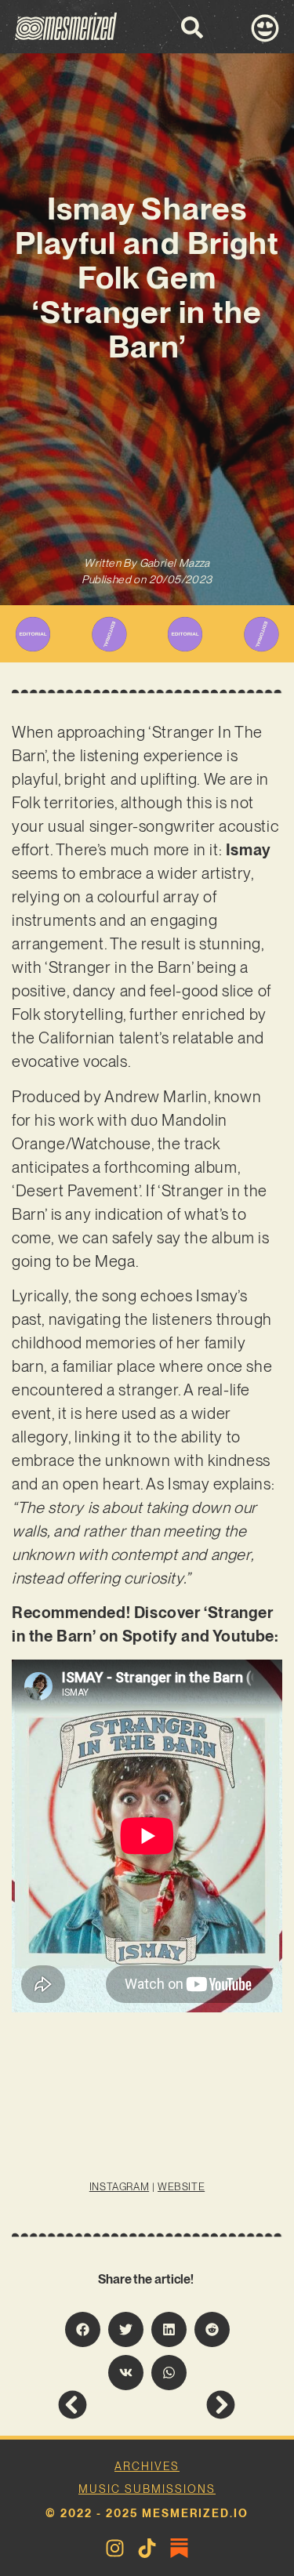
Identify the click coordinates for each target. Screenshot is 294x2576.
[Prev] (102, 2405)
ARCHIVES (147, 2466)
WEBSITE (181, 2187)
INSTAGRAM (119, 2187)
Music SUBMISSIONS (147, 2489)
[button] (83, 2329)
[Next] (191, 2405)
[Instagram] (115, 2548)
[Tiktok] (147, 2548)
